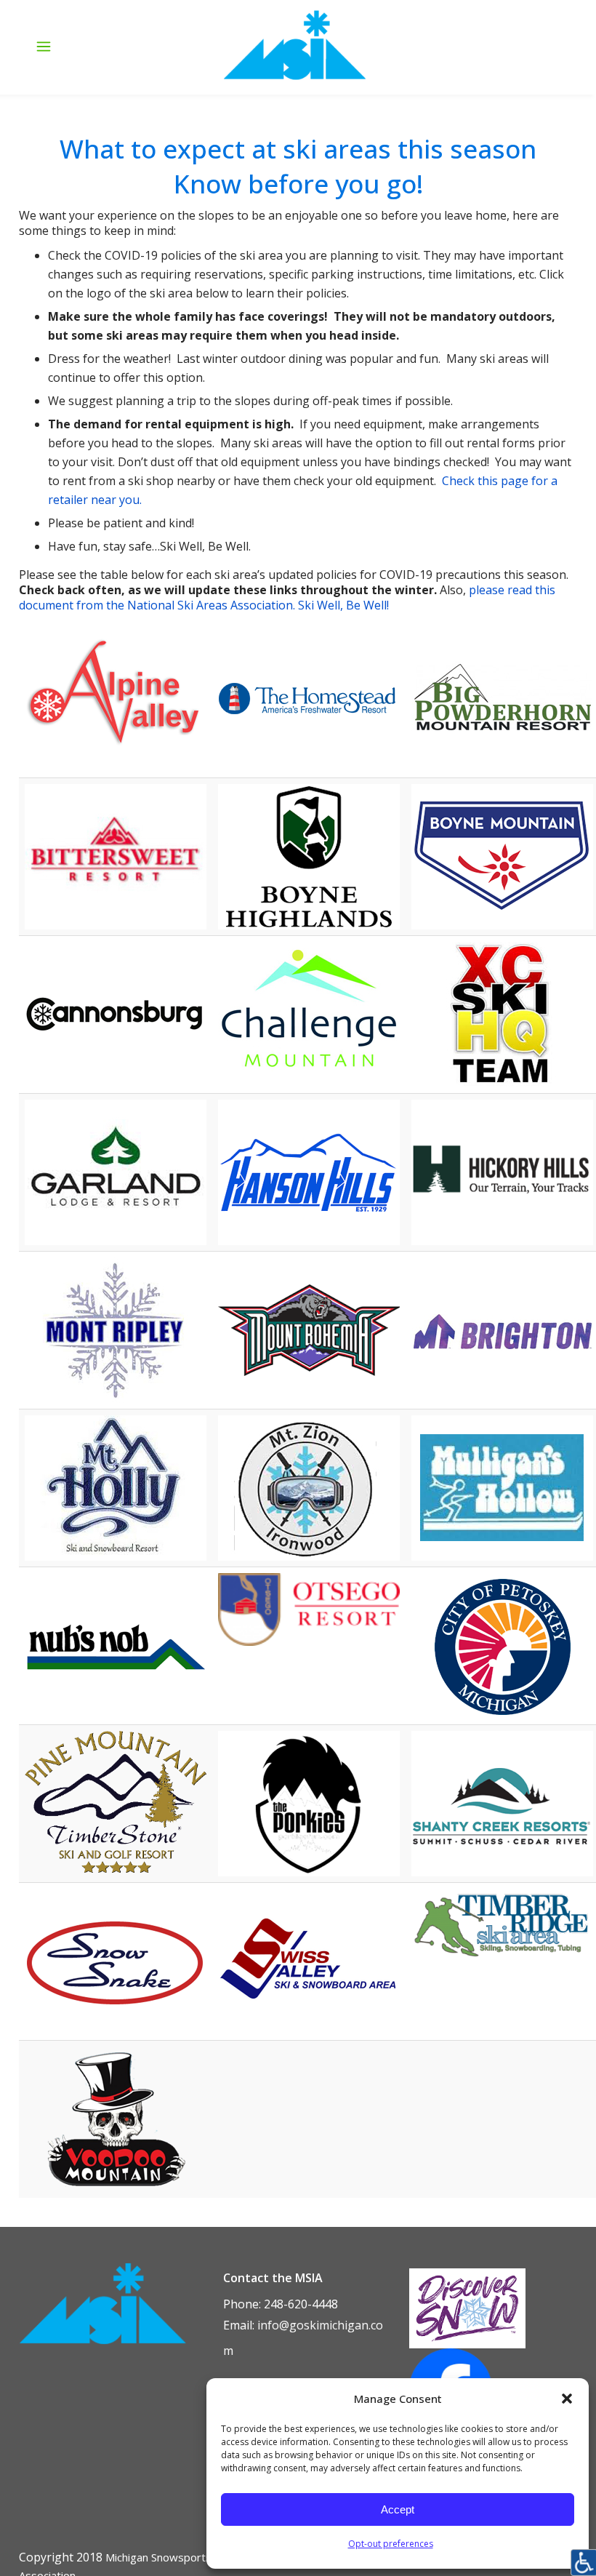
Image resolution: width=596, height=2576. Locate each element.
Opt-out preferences (391, 2544)
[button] (567, 2399)
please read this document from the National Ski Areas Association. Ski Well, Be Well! (287, 597)
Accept (398, 2509)
